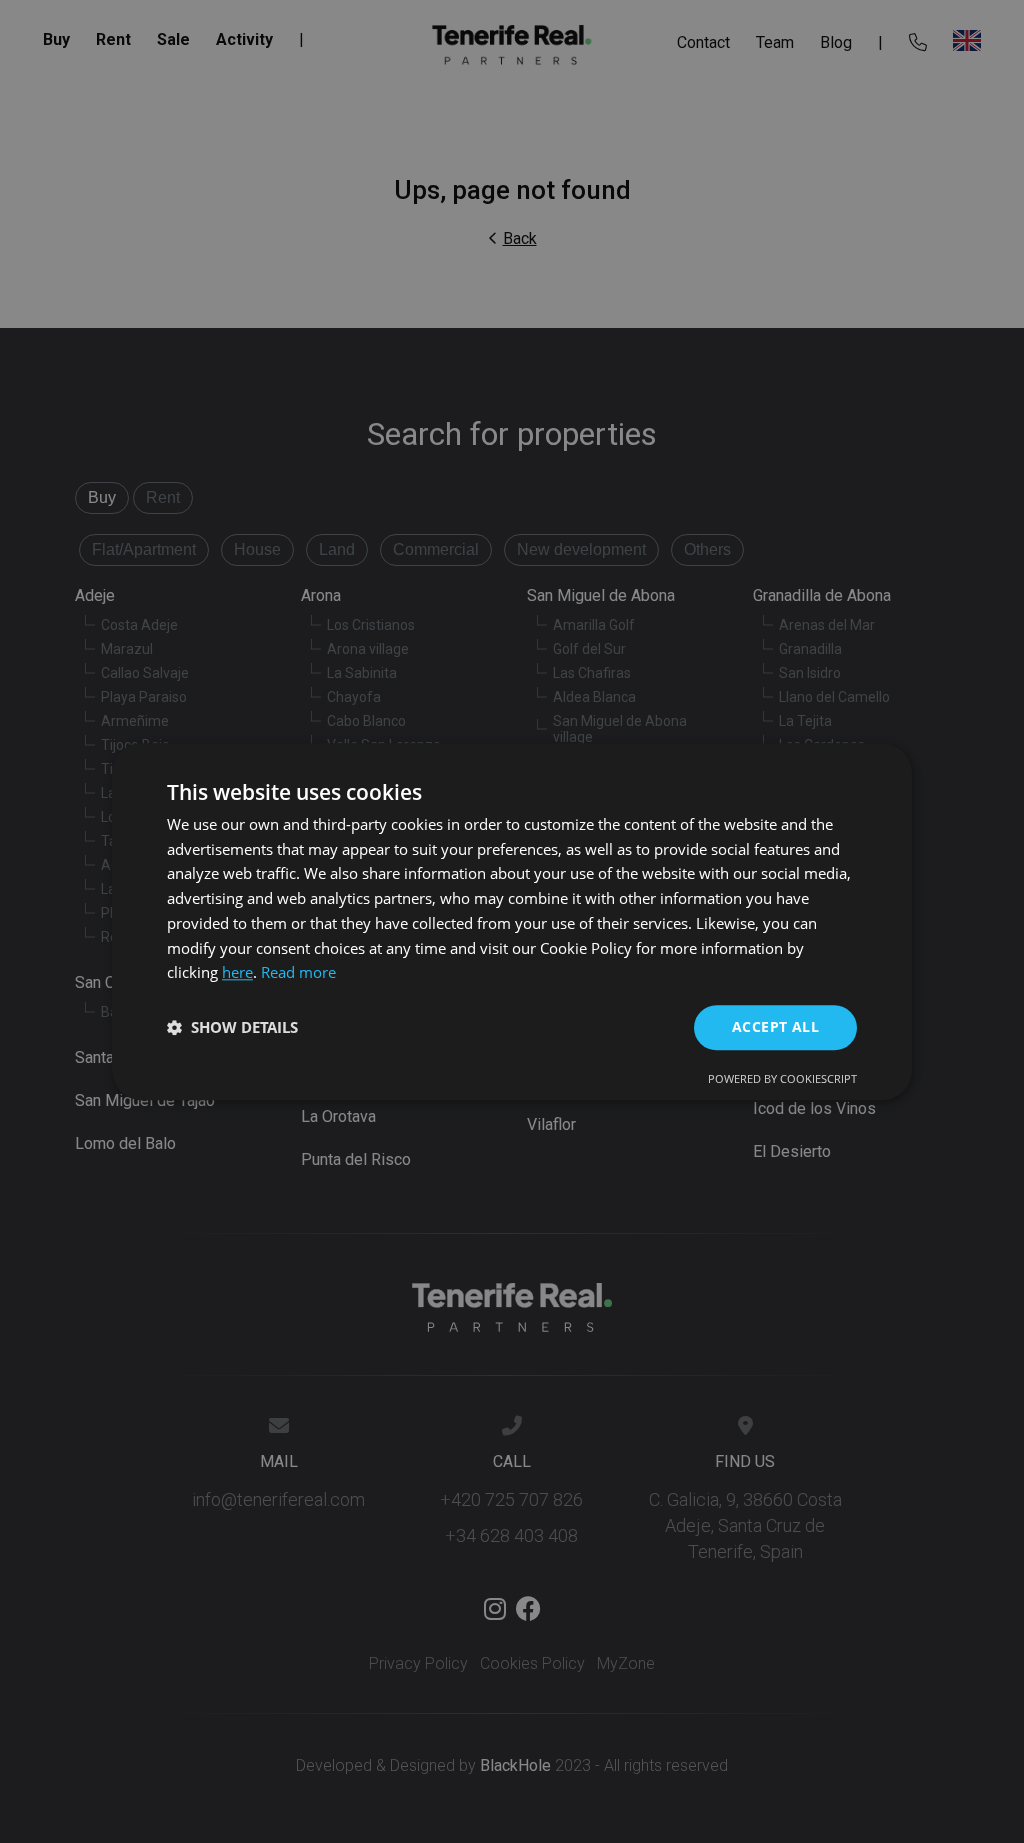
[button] (232, 1028)
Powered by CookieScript (782, 1078)
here (237, 973)
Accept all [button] (775, 1026)
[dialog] (512, 921)
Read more (298, 973)
